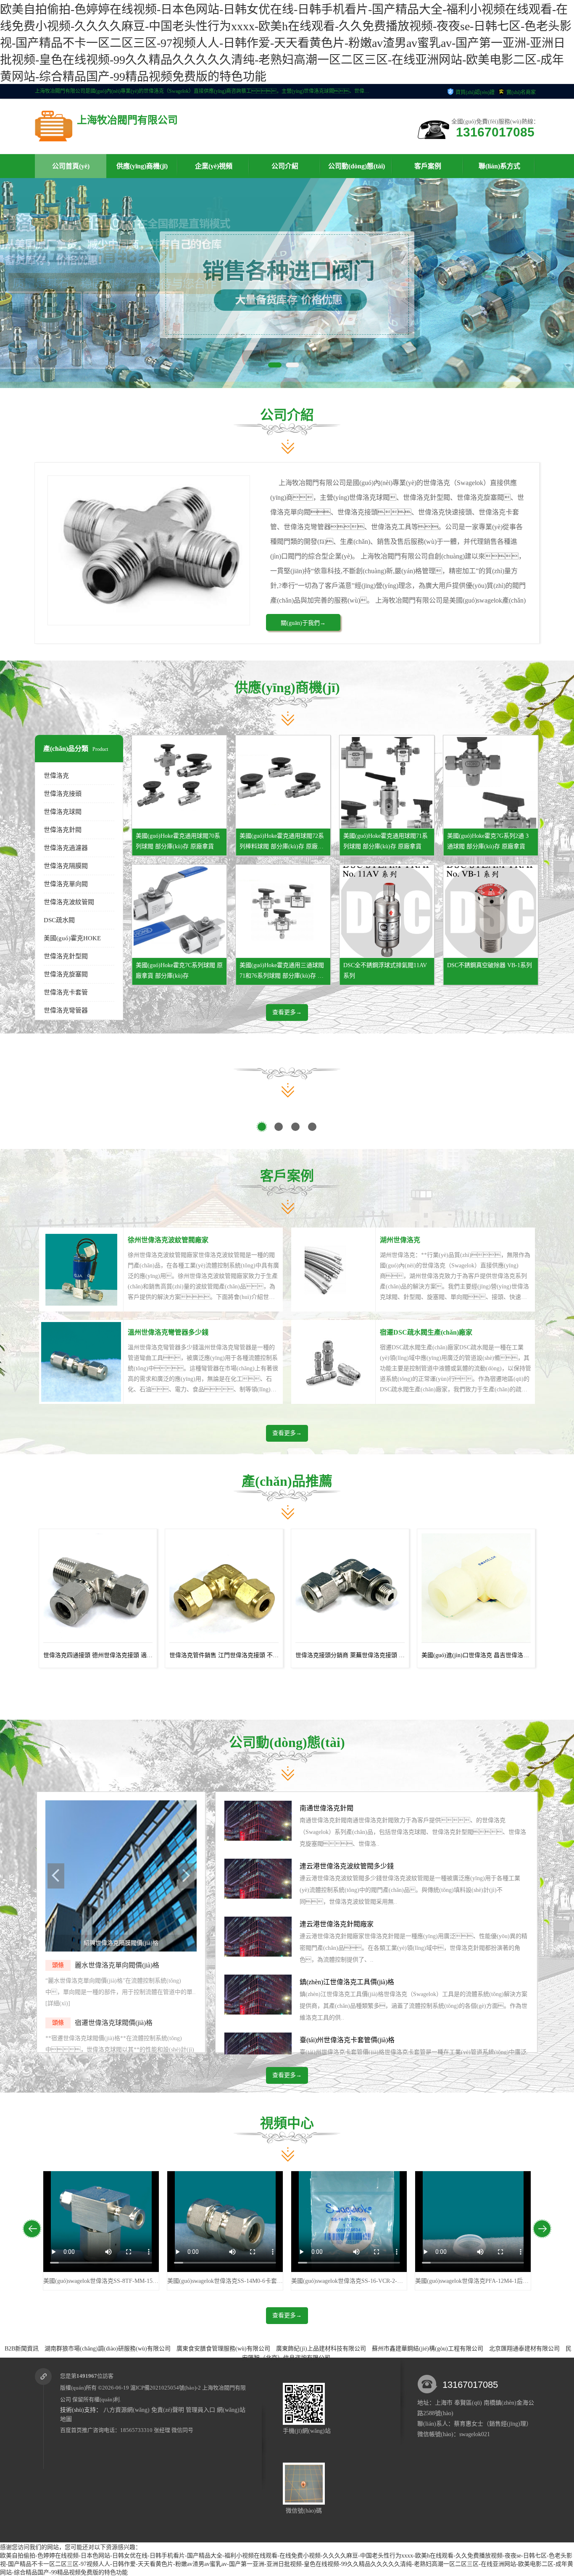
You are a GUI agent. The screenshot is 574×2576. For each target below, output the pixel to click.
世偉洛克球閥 (63, 812)
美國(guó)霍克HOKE (72, 938)
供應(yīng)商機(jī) (142, 166)
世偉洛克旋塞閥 (66, 974)
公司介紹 (285, 166)
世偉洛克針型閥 (66, 956)
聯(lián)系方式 (499, 166)
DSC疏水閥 (59, 920)
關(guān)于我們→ (303, 623)
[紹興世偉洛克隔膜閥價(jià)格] (121, 1950)
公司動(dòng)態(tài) (357, 166)
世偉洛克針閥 (63, 830)
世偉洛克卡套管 (66, 992)
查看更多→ (287, 1012)
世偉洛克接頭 (63, 794)
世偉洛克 (56, 776)
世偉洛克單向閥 (66, 884)
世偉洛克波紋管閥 (69, 902)
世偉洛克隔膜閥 (66, 866)
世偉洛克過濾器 (66, 848)
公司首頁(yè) (71, 166)
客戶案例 (428, 166)
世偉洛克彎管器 (66, 1010)
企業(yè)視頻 (214, 166)
